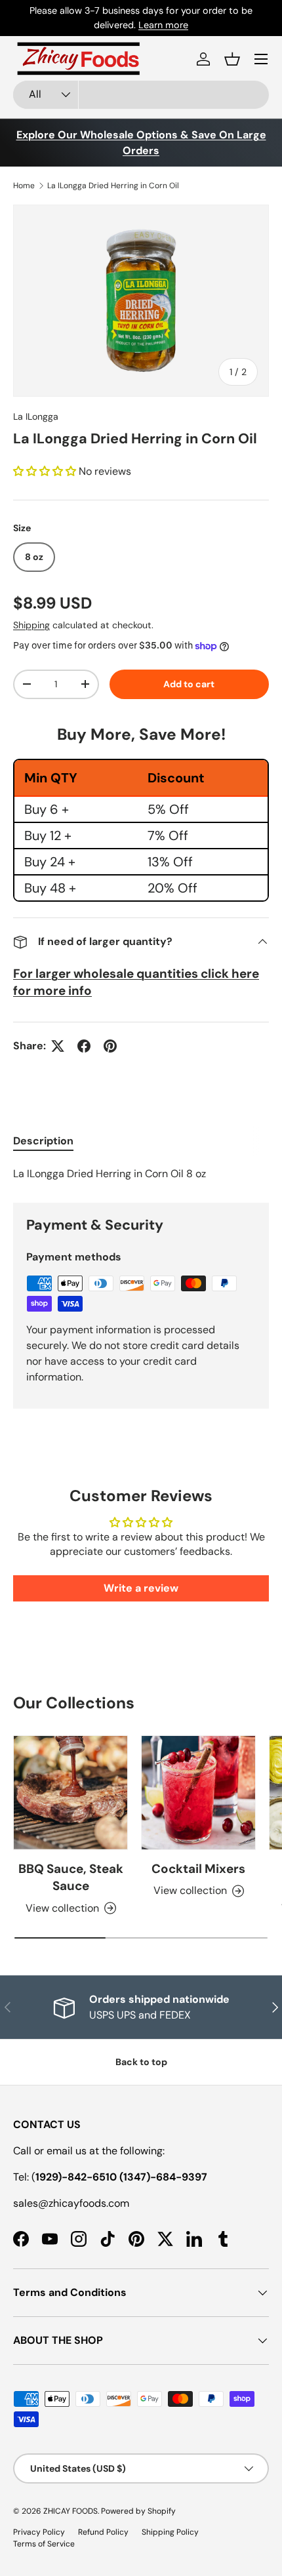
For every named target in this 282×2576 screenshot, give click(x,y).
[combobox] (141, 95)
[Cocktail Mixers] (198, 1793)
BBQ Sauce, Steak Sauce (71, 1877)
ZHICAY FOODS (70, 2511)
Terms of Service (44, 2544)
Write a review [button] (141, 1588)
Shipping (31, 625)
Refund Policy (103, 2532)
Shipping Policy (170, 2532)
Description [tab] (43, 1141)
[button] (232, 59)
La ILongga (36, 416)
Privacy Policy (39, 2532)
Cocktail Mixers (198, 1869)
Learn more (207, 18)
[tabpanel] (141, 1174)
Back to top (141, 2062)
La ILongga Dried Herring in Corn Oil (113, 186)
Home (24, 186)
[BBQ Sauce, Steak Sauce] (70, 1793)
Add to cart (189, 684)
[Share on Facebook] (84, 1046)
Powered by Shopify (138, 2511)
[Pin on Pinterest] (110, 1046)
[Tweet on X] (58, 1046)
